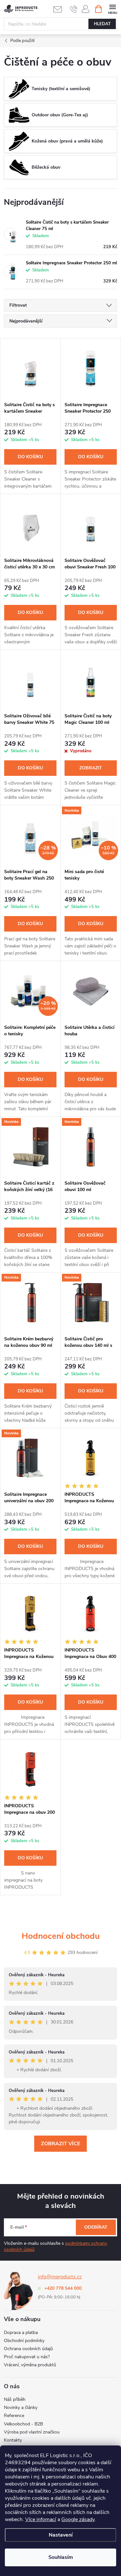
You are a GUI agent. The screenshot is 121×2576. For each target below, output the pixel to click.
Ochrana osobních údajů (28, 2349)
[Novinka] (30, 1147)
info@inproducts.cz (60, 2277)
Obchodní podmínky (24, 2341)
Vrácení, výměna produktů (30, 2365)
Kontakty (13, 2440)
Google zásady (78, 2519)
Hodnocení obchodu (61, 1936)
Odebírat (96, 2227)
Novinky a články (21, 2407)
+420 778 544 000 (63, 2288)
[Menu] (112, 9)
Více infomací (41, 2519)
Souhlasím (61, 2557)
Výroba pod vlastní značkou (32, 2432)
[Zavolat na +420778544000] (74, 9)
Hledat (102, 24)
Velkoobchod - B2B (23, 2424)
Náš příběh (15, 2399)
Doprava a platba (21, 2333)
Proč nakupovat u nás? (27, 2357)
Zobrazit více (60, 2144)
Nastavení (61, 2535)
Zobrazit (91, 768)
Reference (14, 2416)
